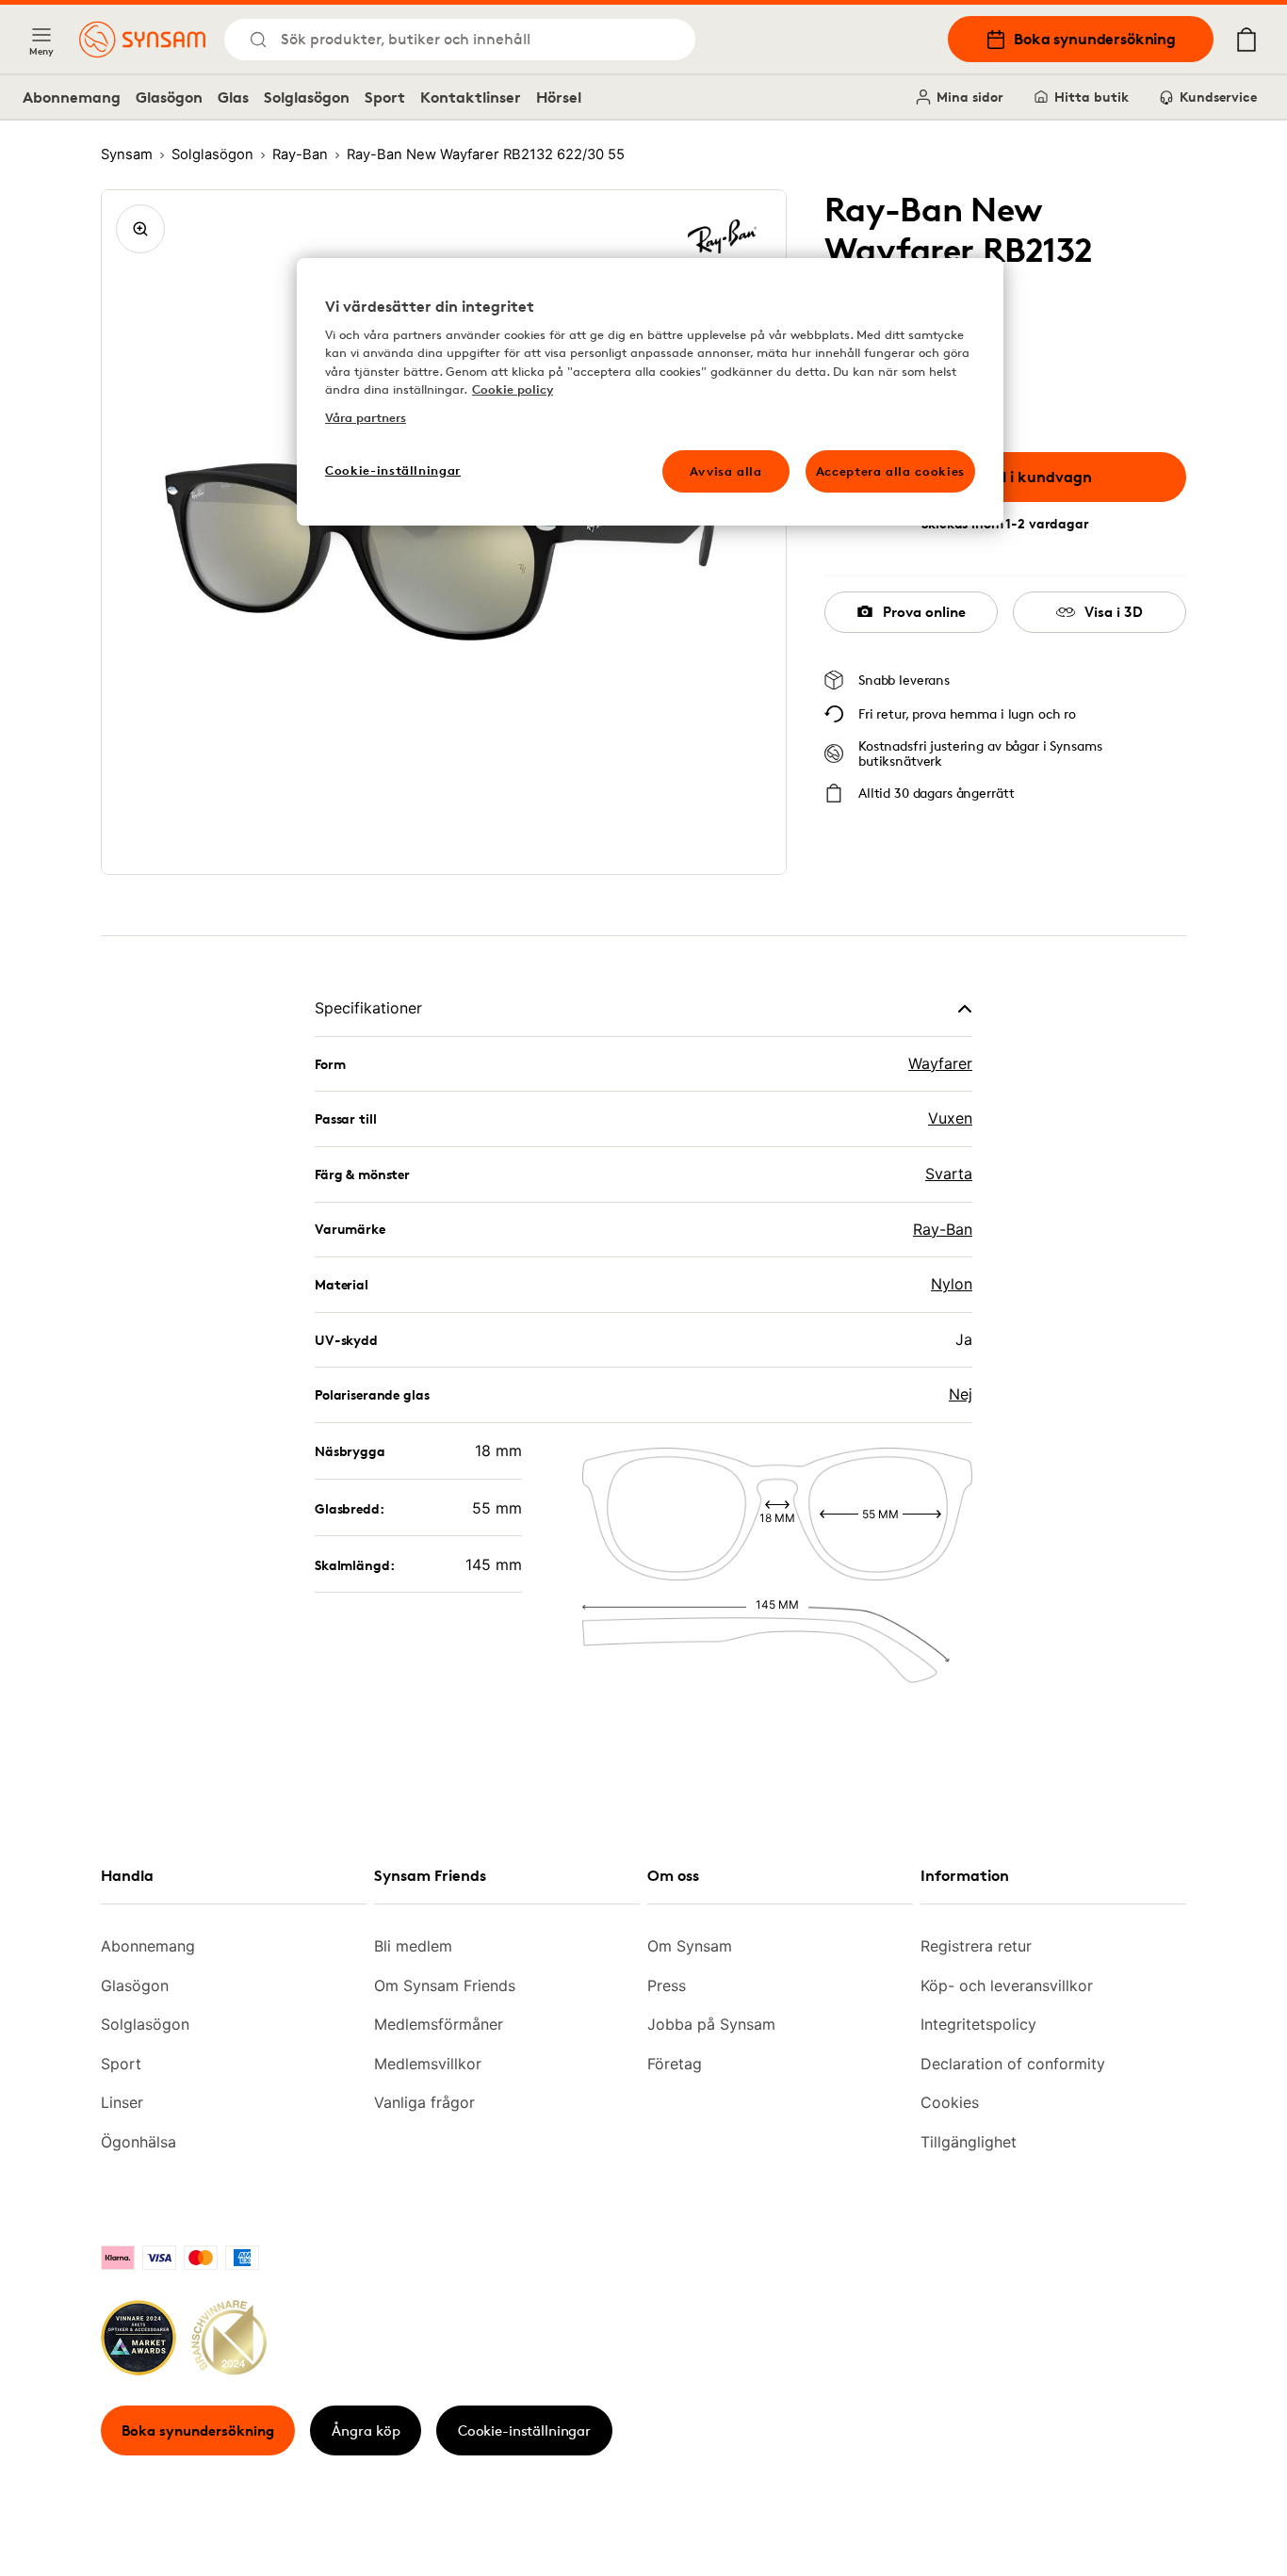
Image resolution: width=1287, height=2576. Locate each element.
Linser (122, 2102)
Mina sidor (970, 97)
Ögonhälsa (138, 2142)
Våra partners (366, 417)
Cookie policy (513, 389)
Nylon (952, 1284)
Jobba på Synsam (711, 2024)
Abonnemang (72, 97)
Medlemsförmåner (439, 2024)
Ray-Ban (943, 1229)
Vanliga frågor (424, 2102)
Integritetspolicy (978, 2024)
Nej (961, 1394)
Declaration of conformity (1013, 2064)
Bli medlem (413, 1946)
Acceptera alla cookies (890, 471)
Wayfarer (940, 1063)
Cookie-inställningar (524, 2430)
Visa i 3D (1114, 612)
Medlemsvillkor (428, 2064)
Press (667, 1985)
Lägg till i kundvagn (1019, 477)
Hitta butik (1092, 97)
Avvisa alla (726, 471)
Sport (385, 97)
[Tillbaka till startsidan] (142, 40)
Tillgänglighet (969, 2142)
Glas (233, 97)
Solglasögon (307, 97)
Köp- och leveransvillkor (1007, 1985)
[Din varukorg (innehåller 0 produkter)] (1246, 40)
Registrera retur (976, 1946)
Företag (675, 2064)
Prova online (924, 612)
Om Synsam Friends (445, 1985)
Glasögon (169, 97)
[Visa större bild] (140, 229)
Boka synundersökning (1095, 39)
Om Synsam (690, 1946)
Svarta (949, 1174)
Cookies (950, 2102)
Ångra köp (366, 2430)
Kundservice (1218, 97)
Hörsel (559, 97)
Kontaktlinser (471, 97)
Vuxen (950, 1118)
